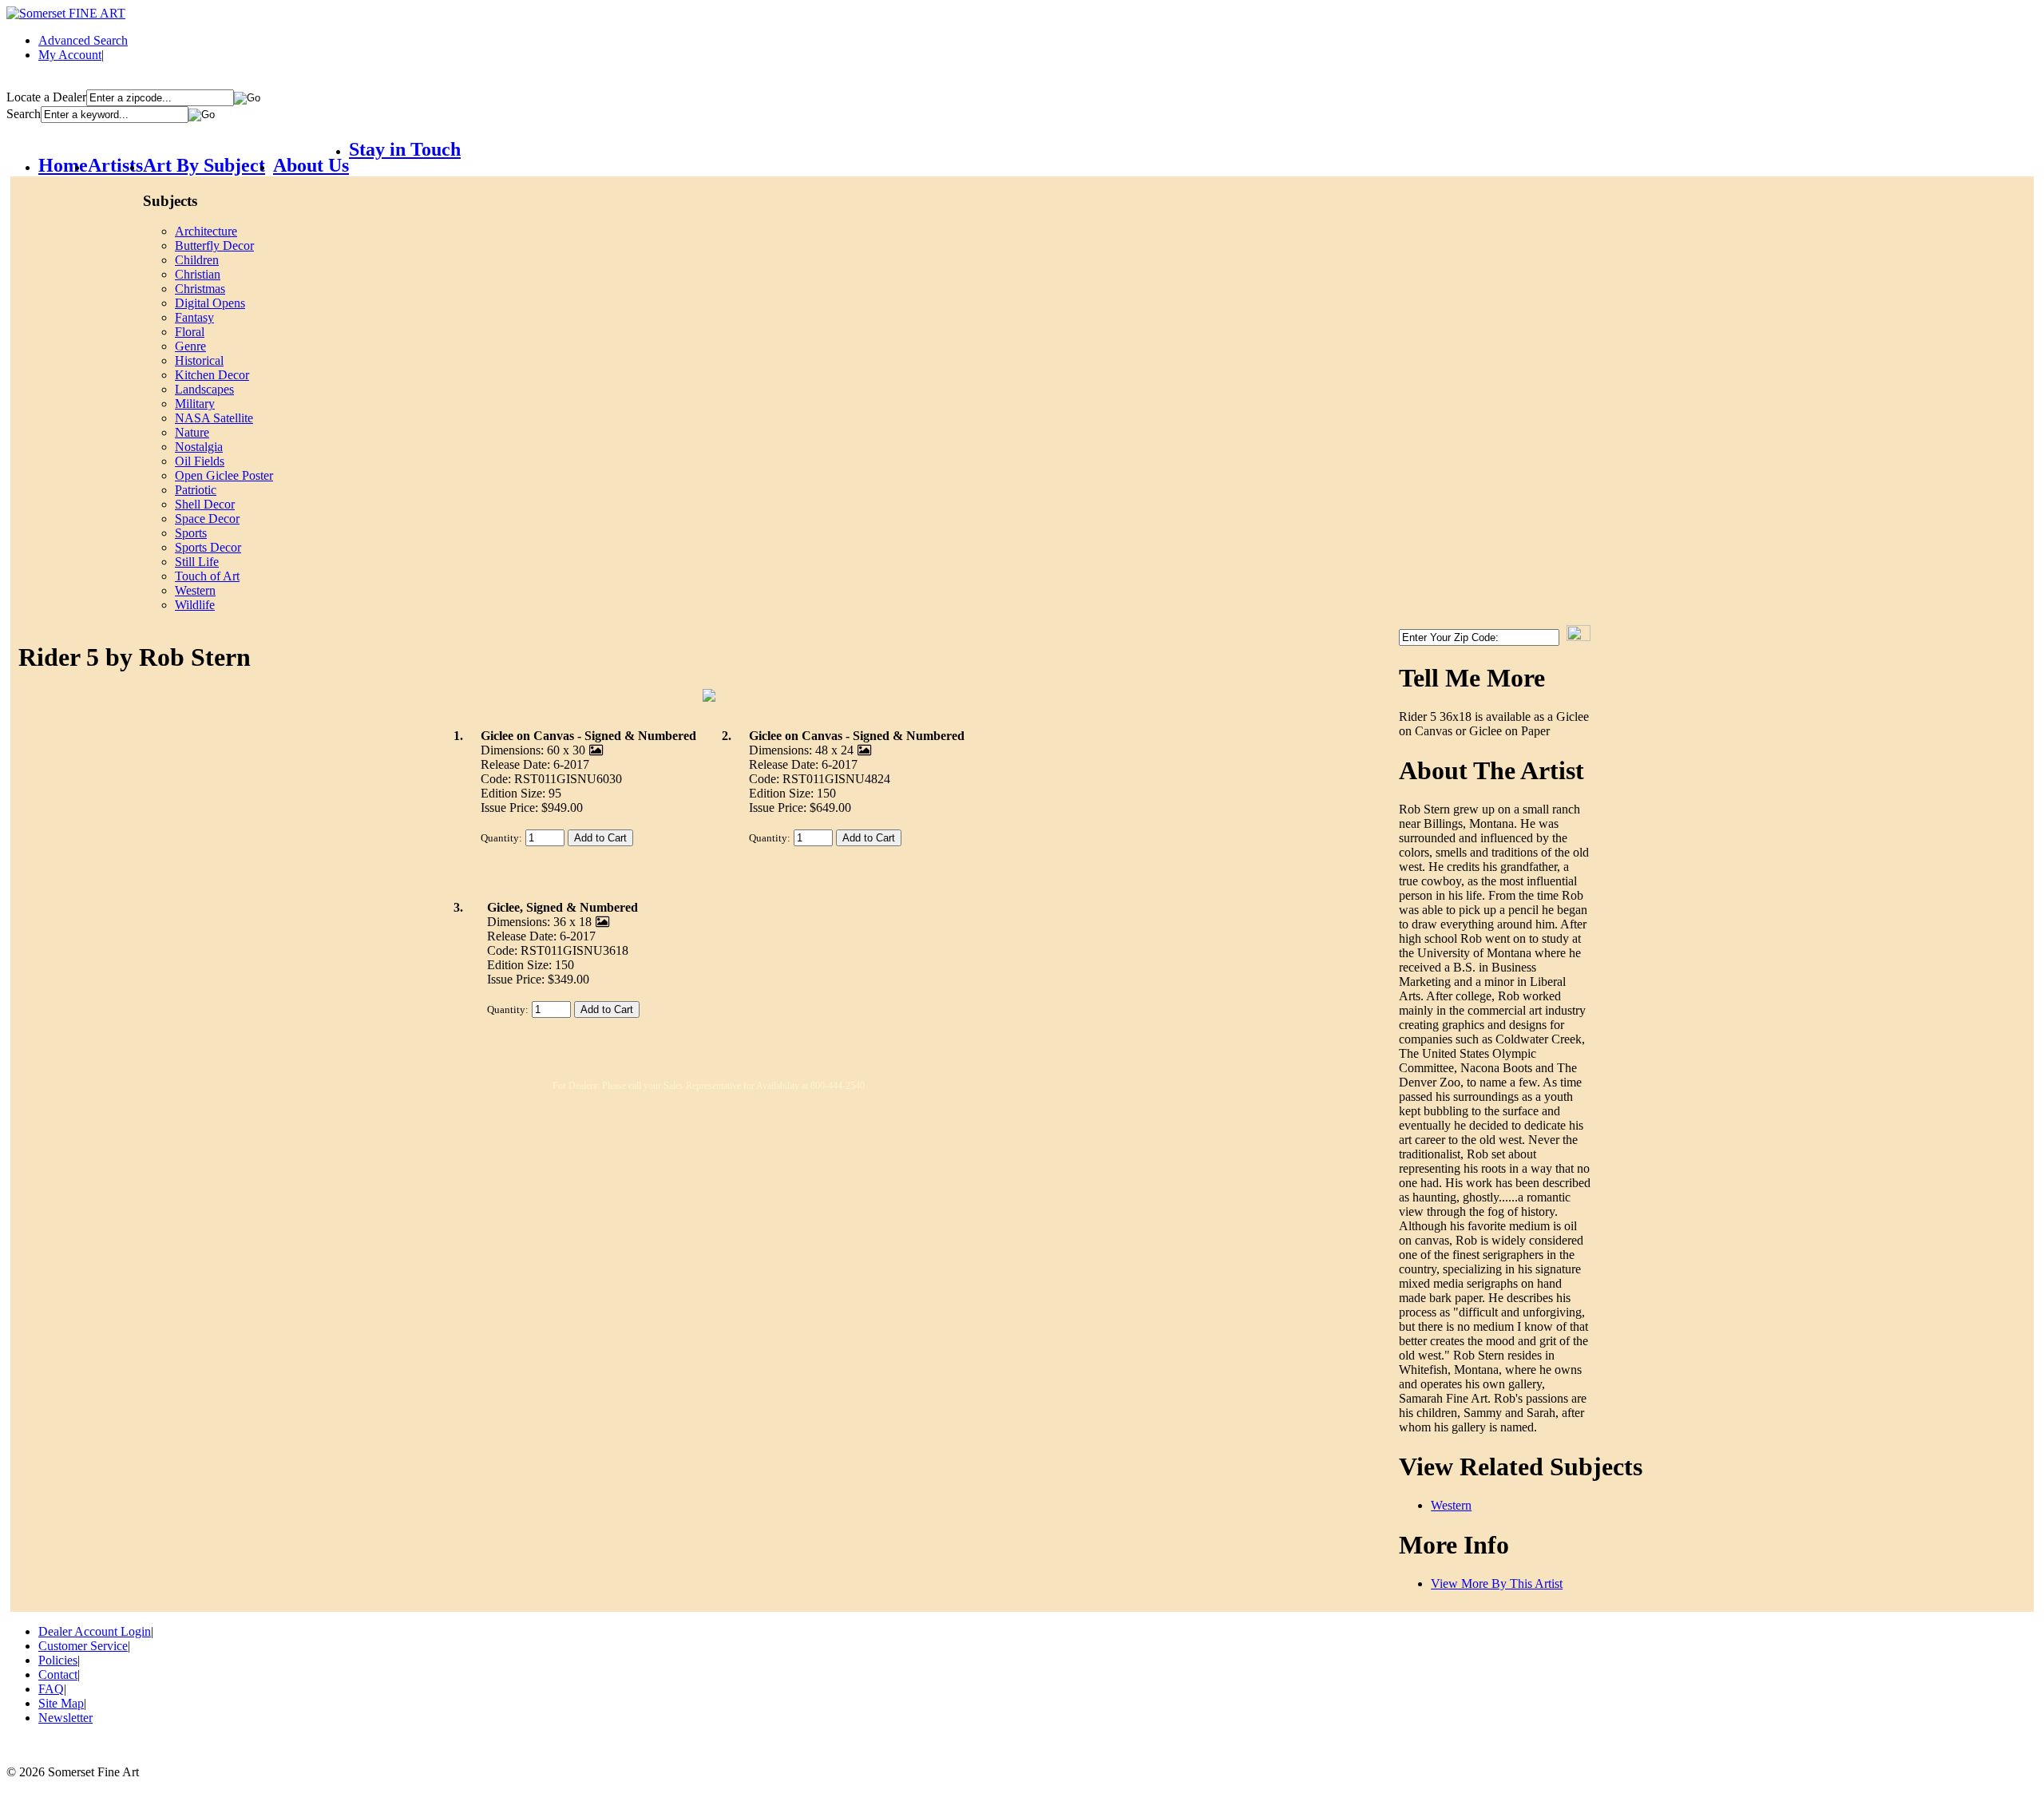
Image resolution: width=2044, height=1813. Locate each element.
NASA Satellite (214, 418)
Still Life (197, 562)
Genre (190, 346)
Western (195, 590)
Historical (199, 360)
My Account (70, 55)
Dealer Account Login (95, 1631)
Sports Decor (208, 547)
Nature (192, 432)
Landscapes (204, 389)
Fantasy (194, 317)
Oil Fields (200, 461)
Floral (190, 332)
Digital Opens (210, 303)
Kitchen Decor (212, 375)
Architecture (206, 231)
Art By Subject (204, 165)
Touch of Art (207, 576)
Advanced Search (83, 40)
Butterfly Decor (214, 245)
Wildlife (195, 605)
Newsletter (65, 1718)
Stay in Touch (405, 149)
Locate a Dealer (46, 97)
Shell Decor (205, 504)
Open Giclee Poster (224, 475)
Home (63, 165)
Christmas (200, 289)
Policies (58, 1660)
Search (24, 114)
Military (195, 404)
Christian (198, 274)
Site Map (61, 1703)
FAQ (51, 1689)
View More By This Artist (1497, 1583)
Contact (58, 1674)
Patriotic (196, 490)
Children (197, 260)
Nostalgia (199, 447)
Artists (115, 165)
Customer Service (83, 1646)
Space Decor (207, 519)
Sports (191, 533)
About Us (311, 165)
